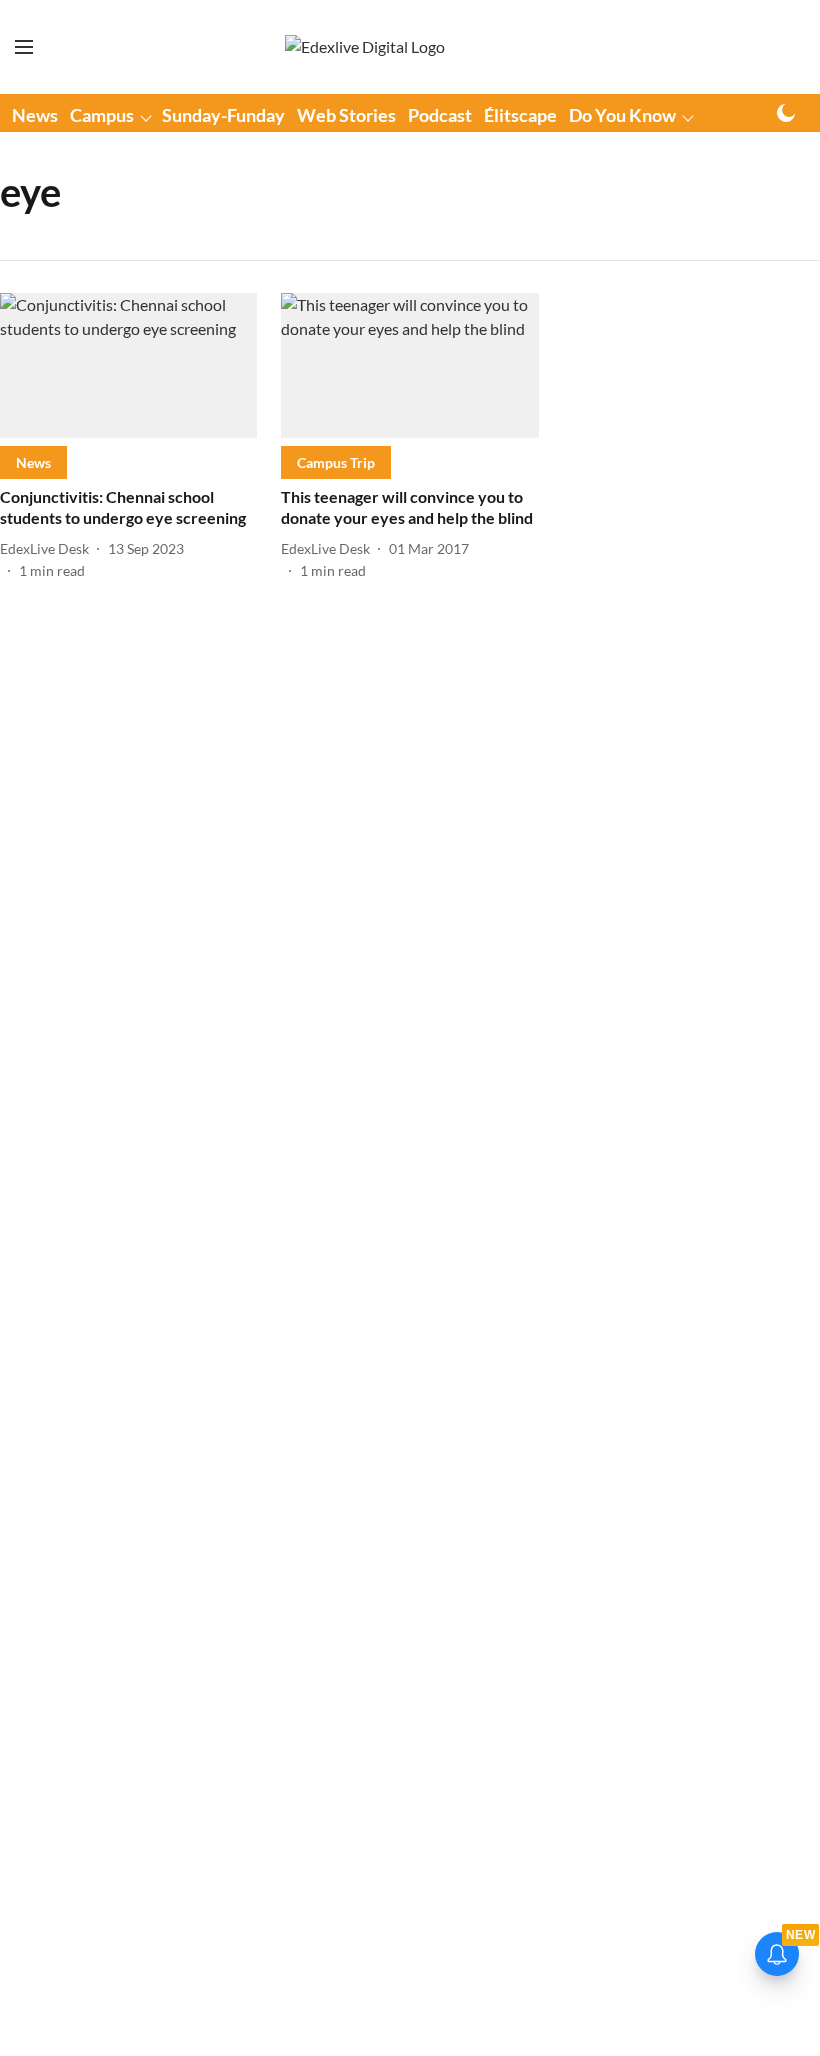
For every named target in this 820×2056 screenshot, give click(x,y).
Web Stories (346, 115)
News (35, 115)
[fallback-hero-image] (128, 365)
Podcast (440, 115)
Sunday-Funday (223, 115)
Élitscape (520, 115)
